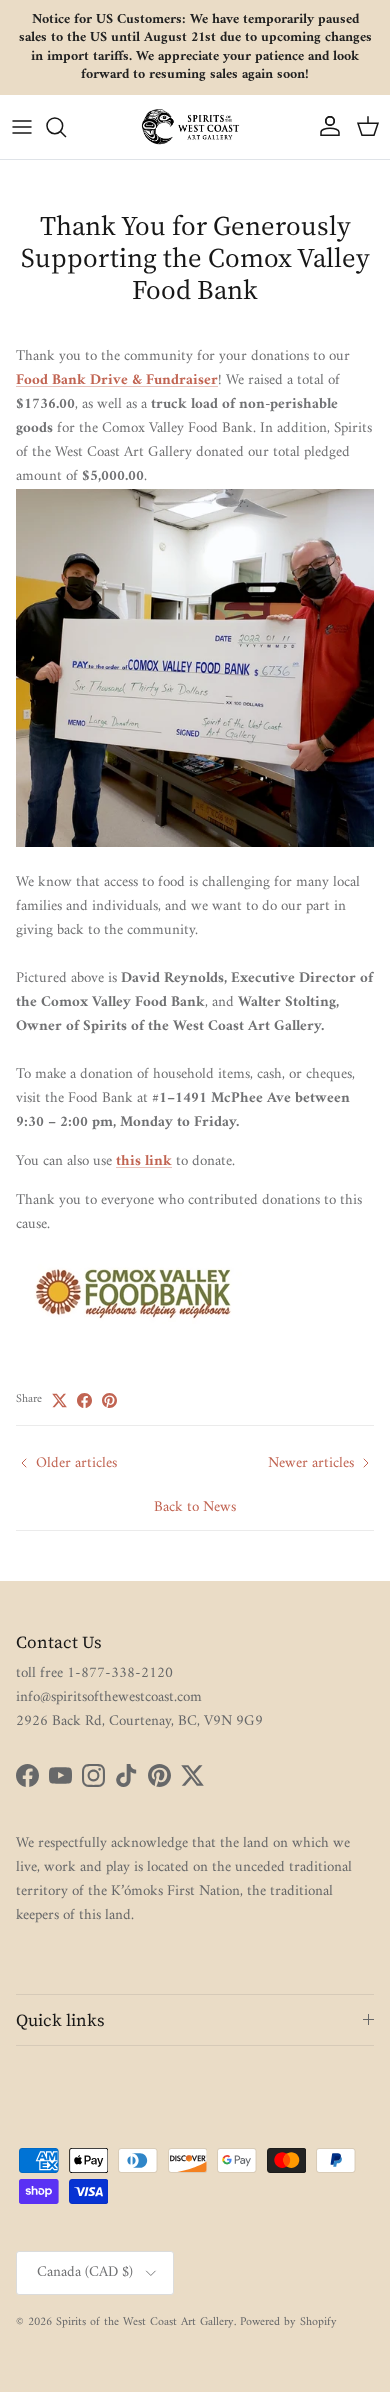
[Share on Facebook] (84, 1400)
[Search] (66, 127)
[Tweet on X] (59, 1400)
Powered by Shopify (288, 2322)
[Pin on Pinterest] (109, 1400)
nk (163, 1161)
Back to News (195, 1507)
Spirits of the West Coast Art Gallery (145, 2322)
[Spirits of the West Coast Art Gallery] (195, 126)
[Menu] (22, 127)
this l (132, 1161)
